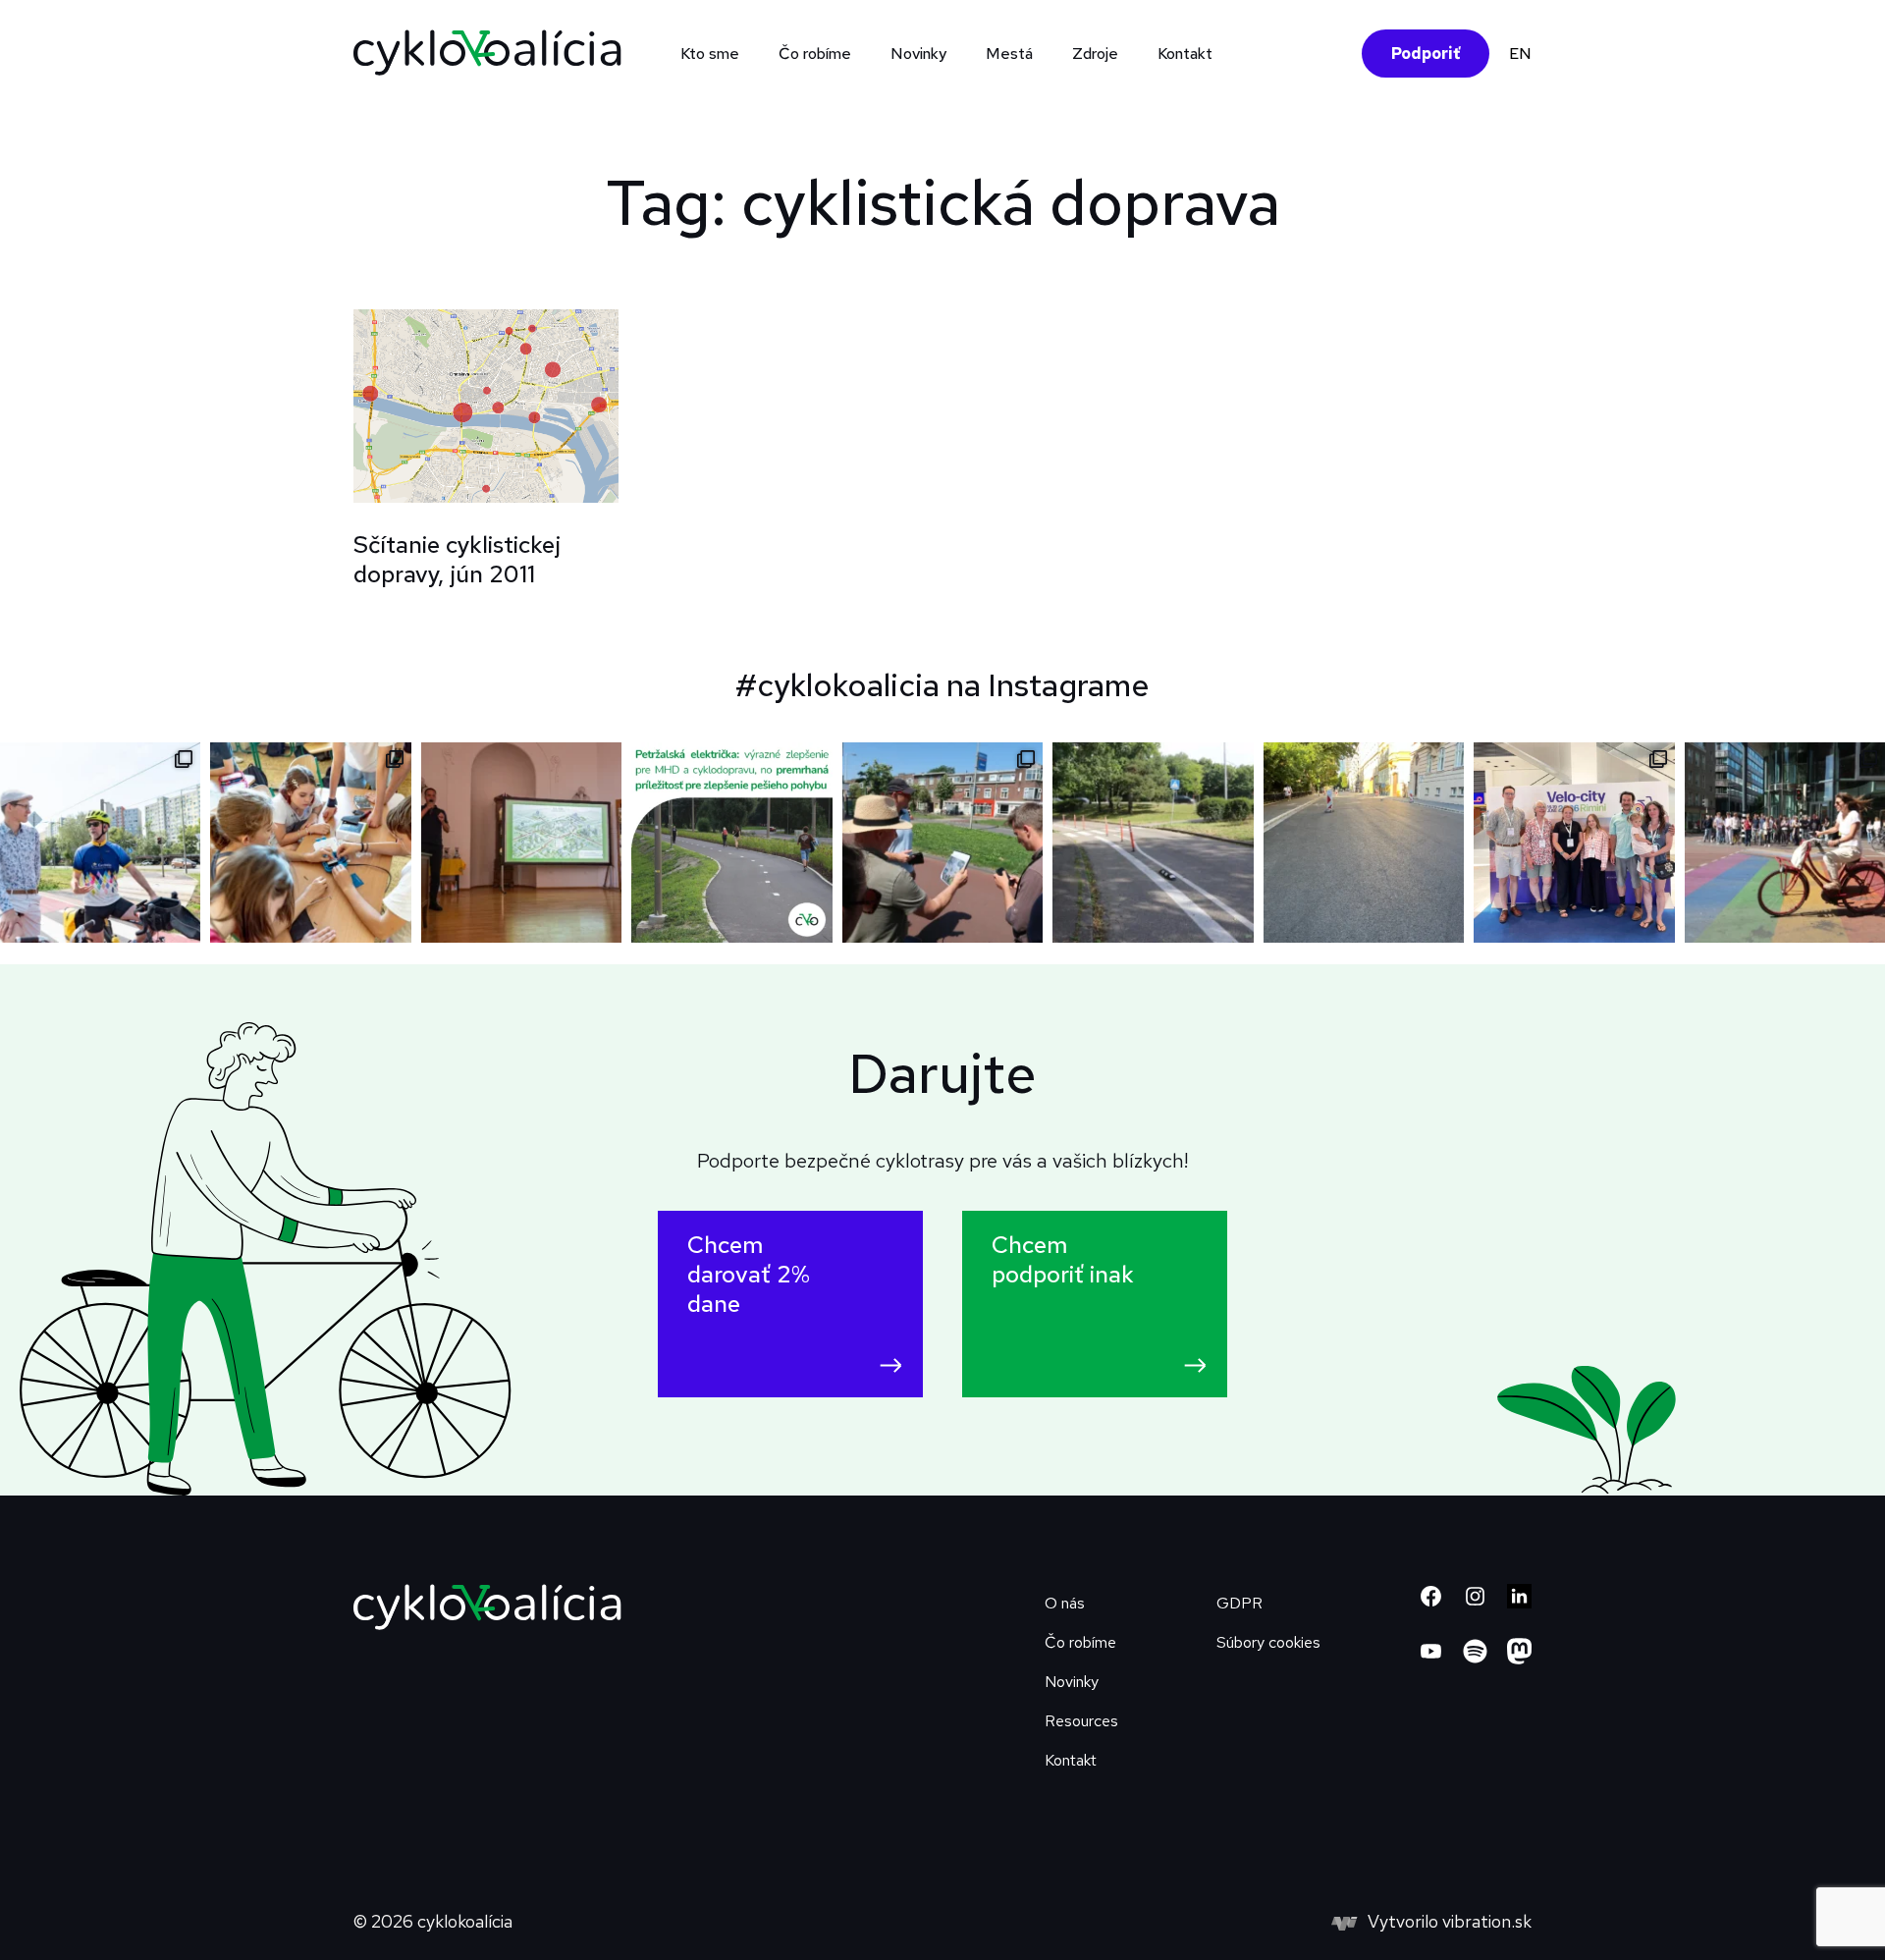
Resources (1081, 1721)
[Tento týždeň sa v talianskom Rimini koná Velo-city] (1574, 843)
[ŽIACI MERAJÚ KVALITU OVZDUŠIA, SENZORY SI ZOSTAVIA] (310, 843)
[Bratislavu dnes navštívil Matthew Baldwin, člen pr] (100, 843)
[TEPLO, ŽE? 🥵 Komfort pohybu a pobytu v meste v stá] (1364, 843)
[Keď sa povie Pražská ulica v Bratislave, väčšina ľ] (1153, 843)
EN (1520, 54)
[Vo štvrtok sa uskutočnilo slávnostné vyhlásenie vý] (521, 843)
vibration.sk (1487, 1921)
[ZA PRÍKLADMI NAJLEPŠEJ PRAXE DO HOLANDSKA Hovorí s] (942, 843)
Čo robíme (1080, 1642)
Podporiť (1426, 54)
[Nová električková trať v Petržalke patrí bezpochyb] (731, 843)
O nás (1065, 1603)
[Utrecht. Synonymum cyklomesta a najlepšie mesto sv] (1785, 843)
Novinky (918, 54)
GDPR (1239, 1603)
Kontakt (1185, 54)
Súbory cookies (1268, 1642)
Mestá (1009, 54)
